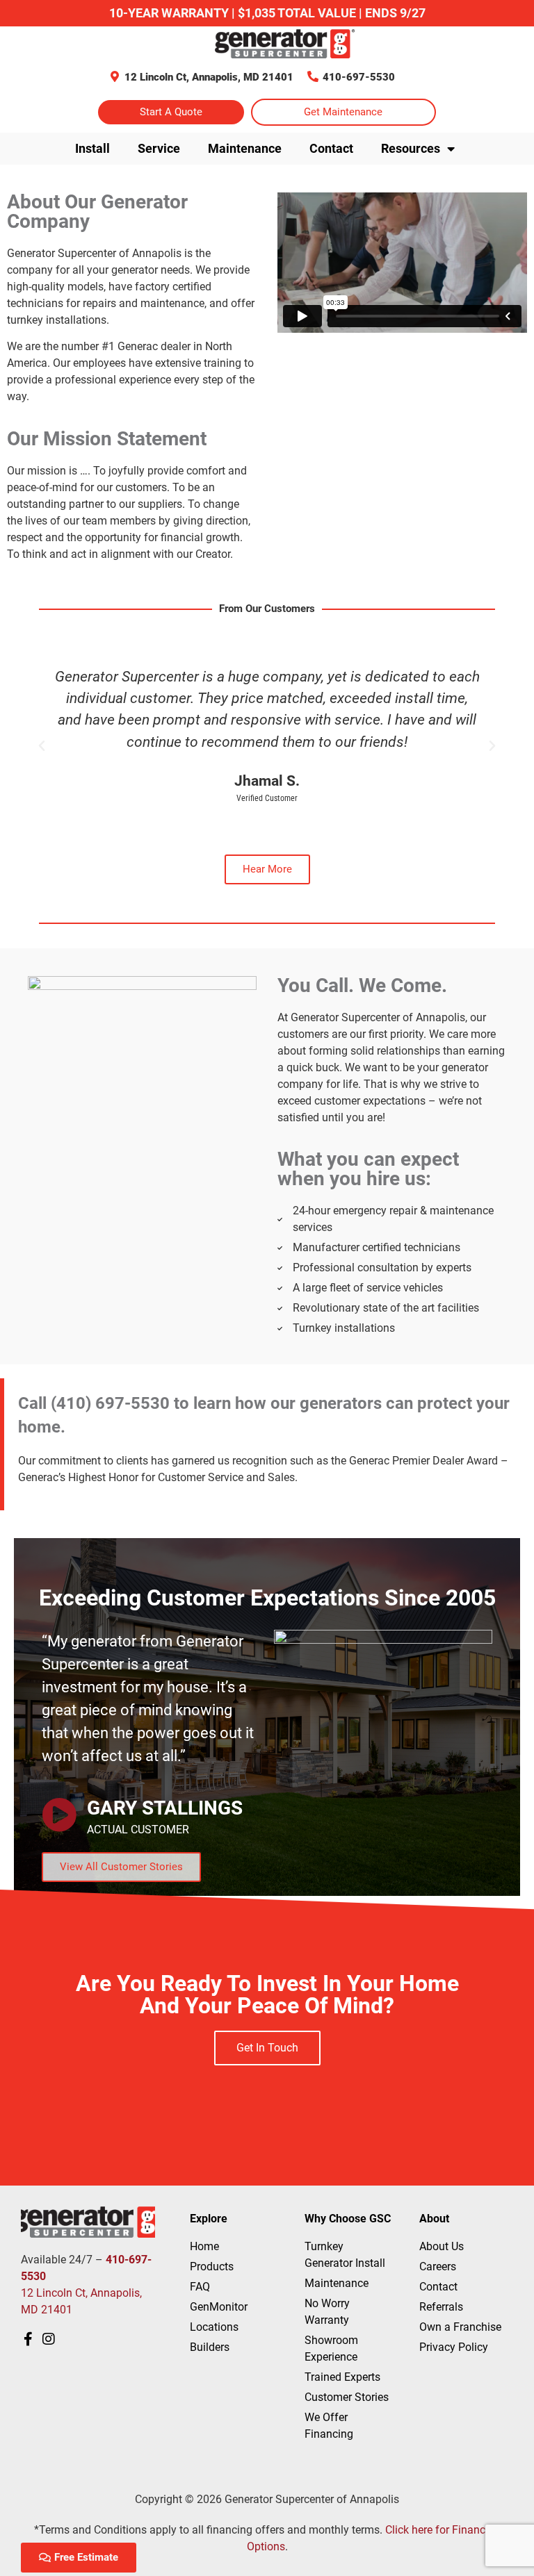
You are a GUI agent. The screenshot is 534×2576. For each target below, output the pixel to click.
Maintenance (245, 148)
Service (159, 148)
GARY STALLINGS (165, 1808)
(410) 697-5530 (110, 1403)
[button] (42, 746)
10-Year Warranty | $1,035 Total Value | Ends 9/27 (267, 13)
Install (92, 148)
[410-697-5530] (313, 76)
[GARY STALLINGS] (59, 1815)
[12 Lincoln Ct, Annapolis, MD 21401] (115, 76)
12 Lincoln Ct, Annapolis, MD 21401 (209, 77)
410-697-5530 (359, 77)
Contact (331, 148)
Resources (411, 148)
